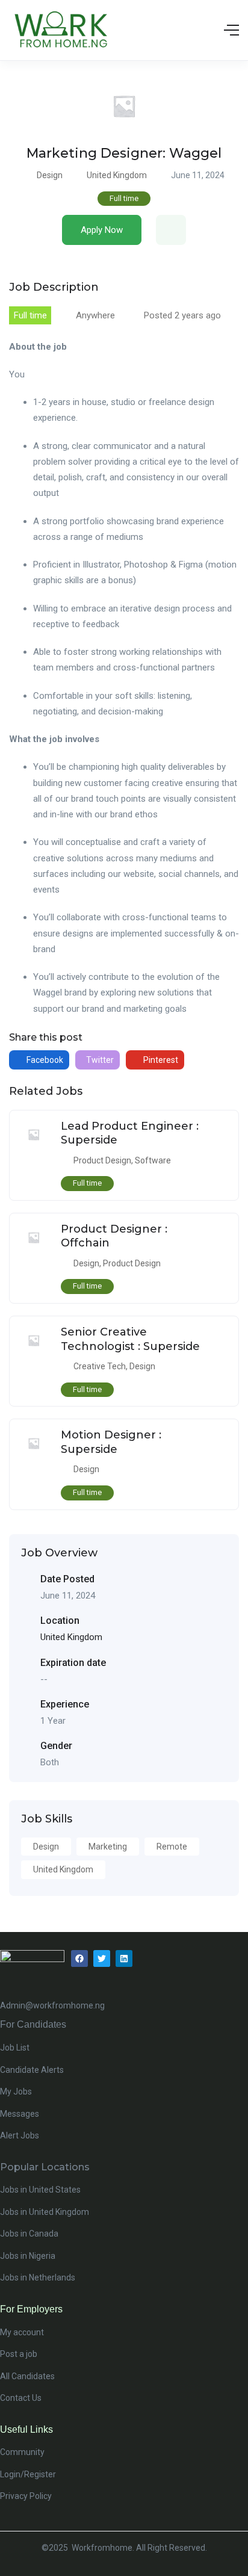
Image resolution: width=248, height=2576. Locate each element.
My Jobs (16, 2091)
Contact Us (21, 2398)
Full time (124, 198)
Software (153, 1160)
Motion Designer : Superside (111, 1442)
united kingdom (63, 1869)
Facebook (44, 1060)
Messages (20, 2114)
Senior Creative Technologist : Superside (130, 1339)
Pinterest (160, 1060)
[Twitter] (102, 1958)
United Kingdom (117, 175)
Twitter (99, 1060)
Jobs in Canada (29, 2234)
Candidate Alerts (32, 2070)
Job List (15, 2048)
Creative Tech (100, 1366)
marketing (108, 1847)
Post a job (19, 2354)
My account (22, 2332)
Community (22, 2452)
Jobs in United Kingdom (45, 2212)
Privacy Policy (26, 2496)
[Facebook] (79, 1958)
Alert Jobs (20, 2135)
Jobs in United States (40, 2190)
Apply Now (102, 230)
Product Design (102, 1160)
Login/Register (28, 2474)
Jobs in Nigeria (28, 2256)
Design (50, 175)
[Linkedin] (124, 1958)
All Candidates (27, 2376)
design (46, 1847)
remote (172, 1847)
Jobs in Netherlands (38, 2277)
